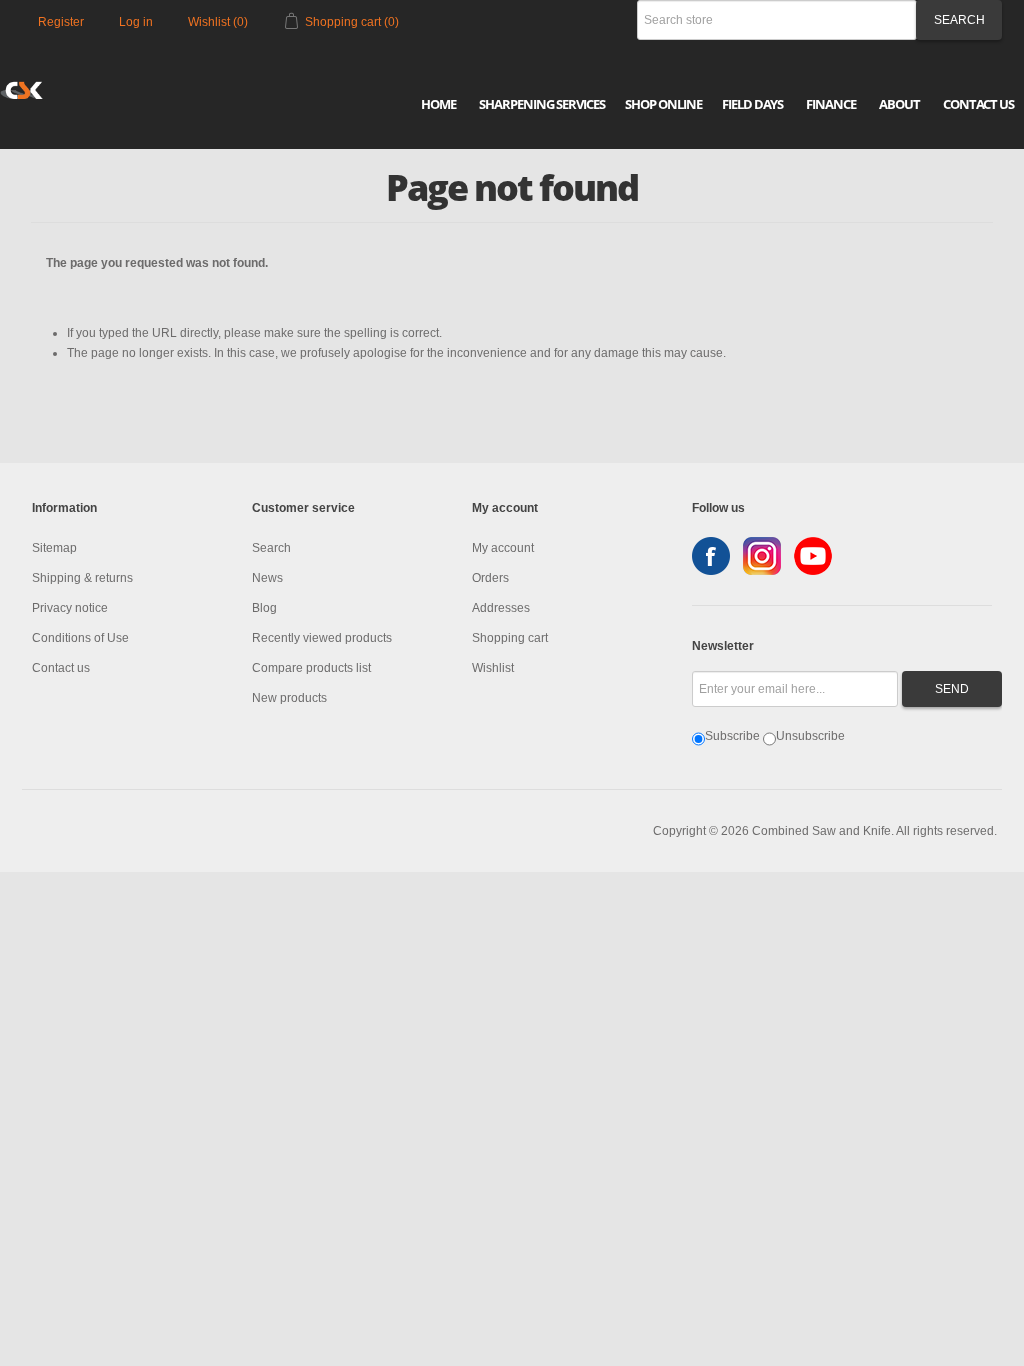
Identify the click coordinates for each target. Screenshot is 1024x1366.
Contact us (61, 668)
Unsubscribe (810, 736)
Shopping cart (510, 638)
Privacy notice (70, 608)
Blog (264, 608)
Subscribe (732, 736)
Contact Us (978, 104)
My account (503, 548)
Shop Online (663, 104)
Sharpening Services (542, 104)
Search (271, 548)
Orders (490, 578)
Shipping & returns (82, 578)
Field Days (752, 104)
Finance (831, 104)
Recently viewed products (322, 638)
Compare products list (311, 668)
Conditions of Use (80, 638)
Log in (136, 22)
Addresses (501, 608)
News (267, 578)
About (899, 104)
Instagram (762, 556)
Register (61, 22)
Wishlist (493, 668)
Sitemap (54, 548)
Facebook (711, 556)
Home (438, 104)
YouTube (813, 556)
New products (289, 698)
